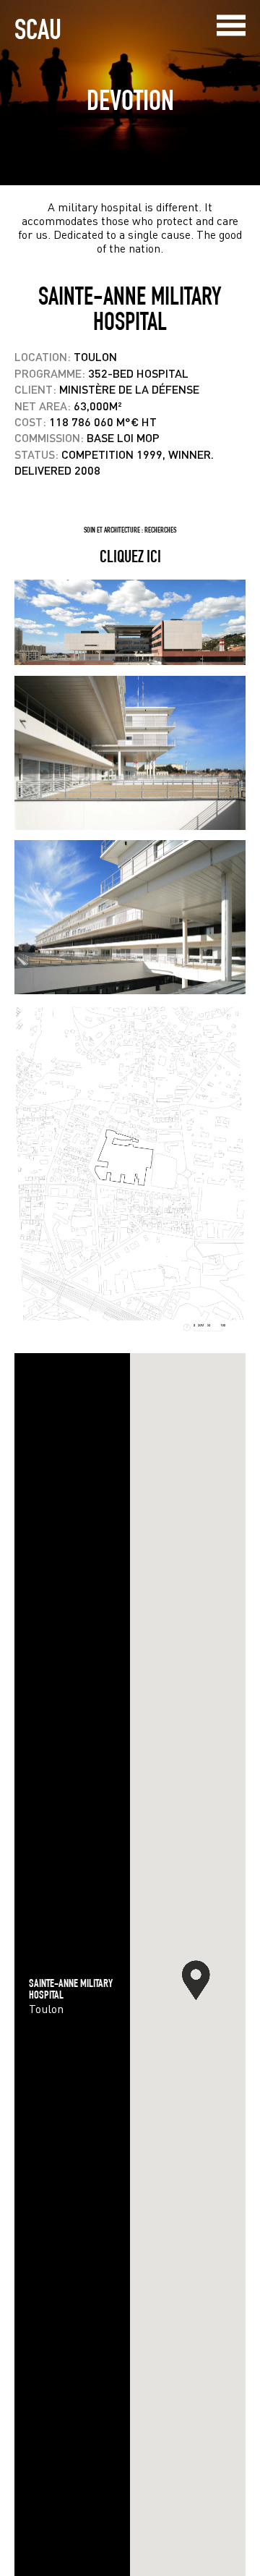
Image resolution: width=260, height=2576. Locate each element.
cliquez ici (130, 556)
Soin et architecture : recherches (130, 530)
